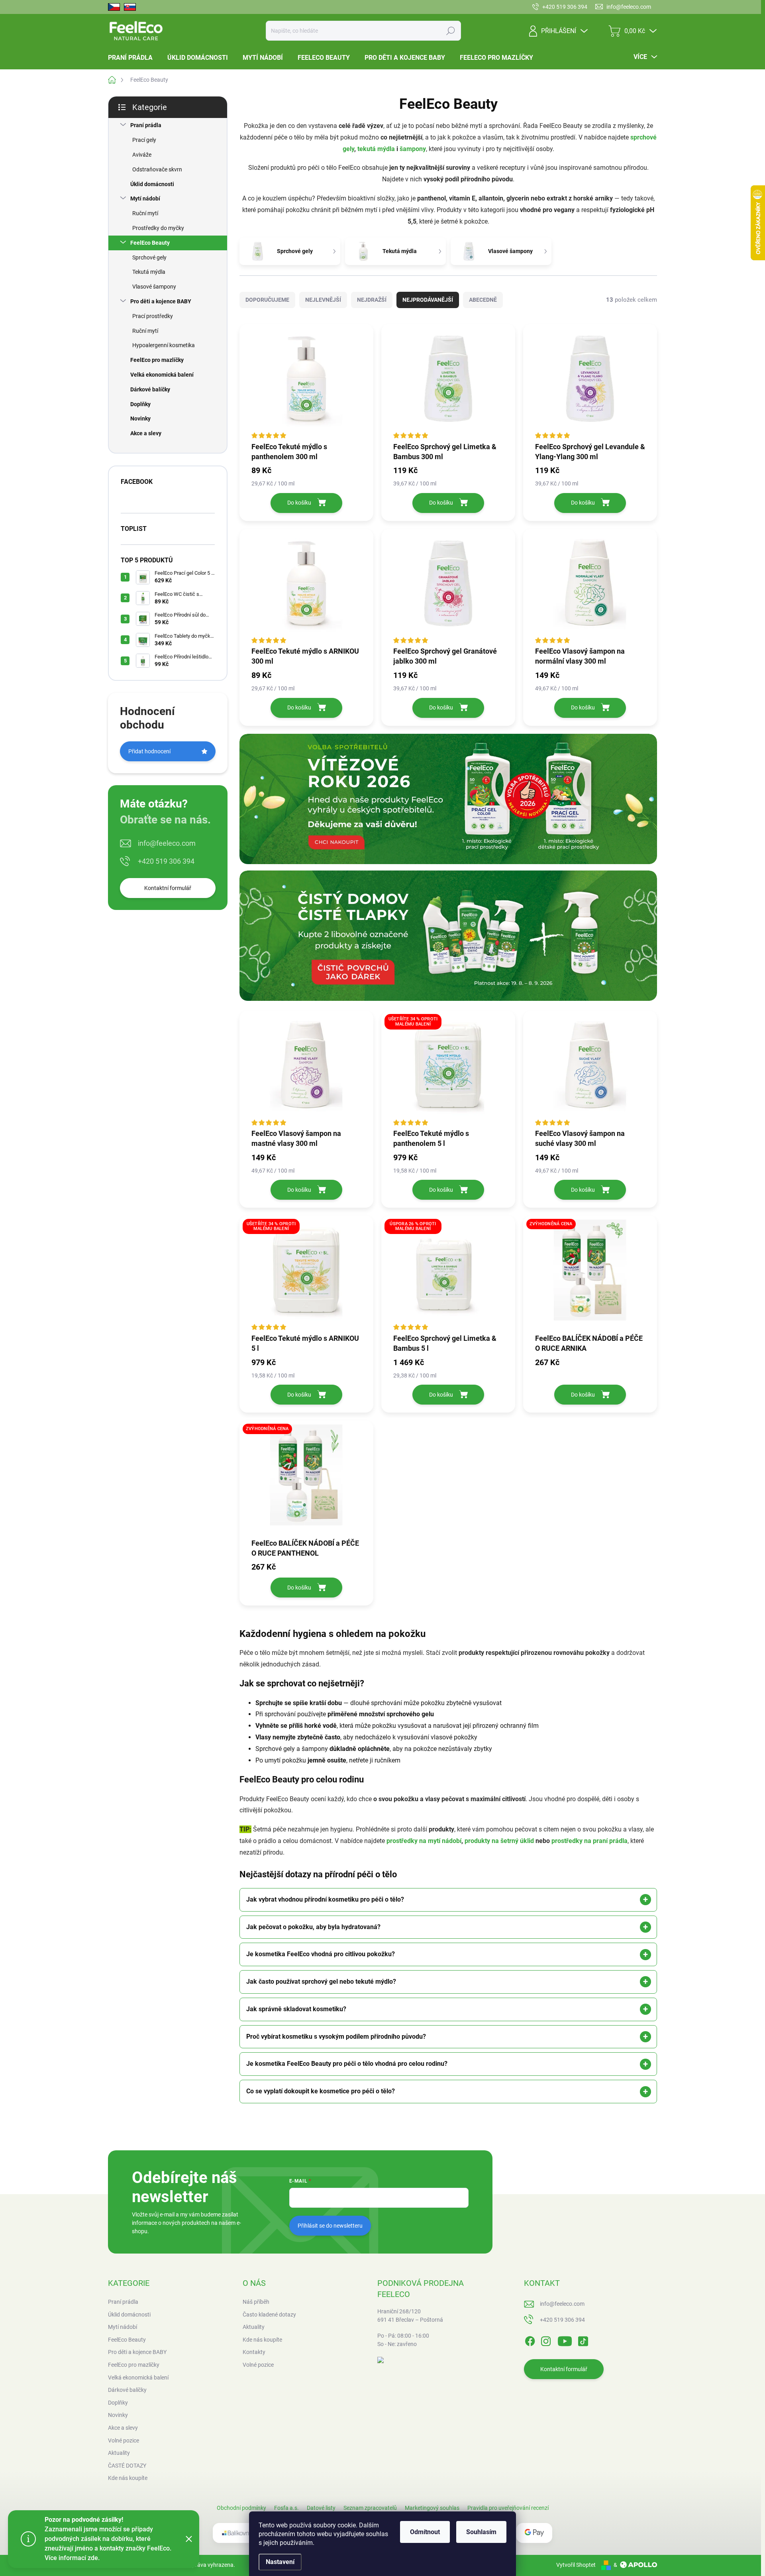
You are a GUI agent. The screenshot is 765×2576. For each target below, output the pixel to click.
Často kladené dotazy (269, 2315)
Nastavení (280, 2562)
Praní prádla (146, 125)
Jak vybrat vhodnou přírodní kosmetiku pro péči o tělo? (325, 1899)
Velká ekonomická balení (162, 375)
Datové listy (321, 2508)
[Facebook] (530, 2340)
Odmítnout (425, 2532)
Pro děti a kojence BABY (161, 301)
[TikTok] (583, 2340)
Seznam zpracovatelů (370, 2508)
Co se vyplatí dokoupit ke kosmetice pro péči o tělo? (321, 2091)
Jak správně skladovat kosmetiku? (296, 2009)
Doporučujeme (267, 300)
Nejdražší (372, 300)
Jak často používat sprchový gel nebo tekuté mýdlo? (321, 1982)
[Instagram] (546, 2340)
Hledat (450, 31)
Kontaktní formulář (168, 888)
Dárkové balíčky (150, 389)
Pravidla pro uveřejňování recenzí (508, 2508)
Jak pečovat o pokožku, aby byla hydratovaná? (313, 1927)
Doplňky (140, 404)
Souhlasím (481, 2532)
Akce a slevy (146, 433)
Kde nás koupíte (262, 2340)
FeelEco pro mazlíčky (157, 360)
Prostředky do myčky (158, 228)
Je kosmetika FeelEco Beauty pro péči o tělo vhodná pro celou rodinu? (347, 2064)
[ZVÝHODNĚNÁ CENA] (590, 1274)
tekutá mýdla (376, 149)
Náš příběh (256, 2302)
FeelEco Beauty (150, 243)
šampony (413, 149)
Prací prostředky (153, 316)
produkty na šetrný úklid (499, 1841)
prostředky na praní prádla (589, 1841)
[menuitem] (133, 58)
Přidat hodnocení (149, 751)
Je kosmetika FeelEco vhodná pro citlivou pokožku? (321, 1954)
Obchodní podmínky (241, 2508)
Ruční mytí (145, 213)
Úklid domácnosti (152, 184)
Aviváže (142, 155)
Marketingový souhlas (432, 2508)
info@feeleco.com (167, 843)
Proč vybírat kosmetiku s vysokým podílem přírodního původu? (336, 2037)
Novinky (140, 419)
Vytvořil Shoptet (576, 2565)
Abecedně (483, 300)
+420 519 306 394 (166, 861)
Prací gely (144, 140)
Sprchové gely (149, 257)
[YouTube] (565, 2340)
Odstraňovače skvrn (157, 169)
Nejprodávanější (428, 300)
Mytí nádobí (145, 198)
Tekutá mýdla (149, 272)
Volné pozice (258, 2365)
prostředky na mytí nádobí (424, 1841)
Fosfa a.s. (286, 2508)
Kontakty (254, 2352)
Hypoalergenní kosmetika (164, 345)
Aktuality (254, 2327)
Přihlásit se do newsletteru (330, 2226)
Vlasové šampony (154, 287)
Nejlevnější (323, 300)
